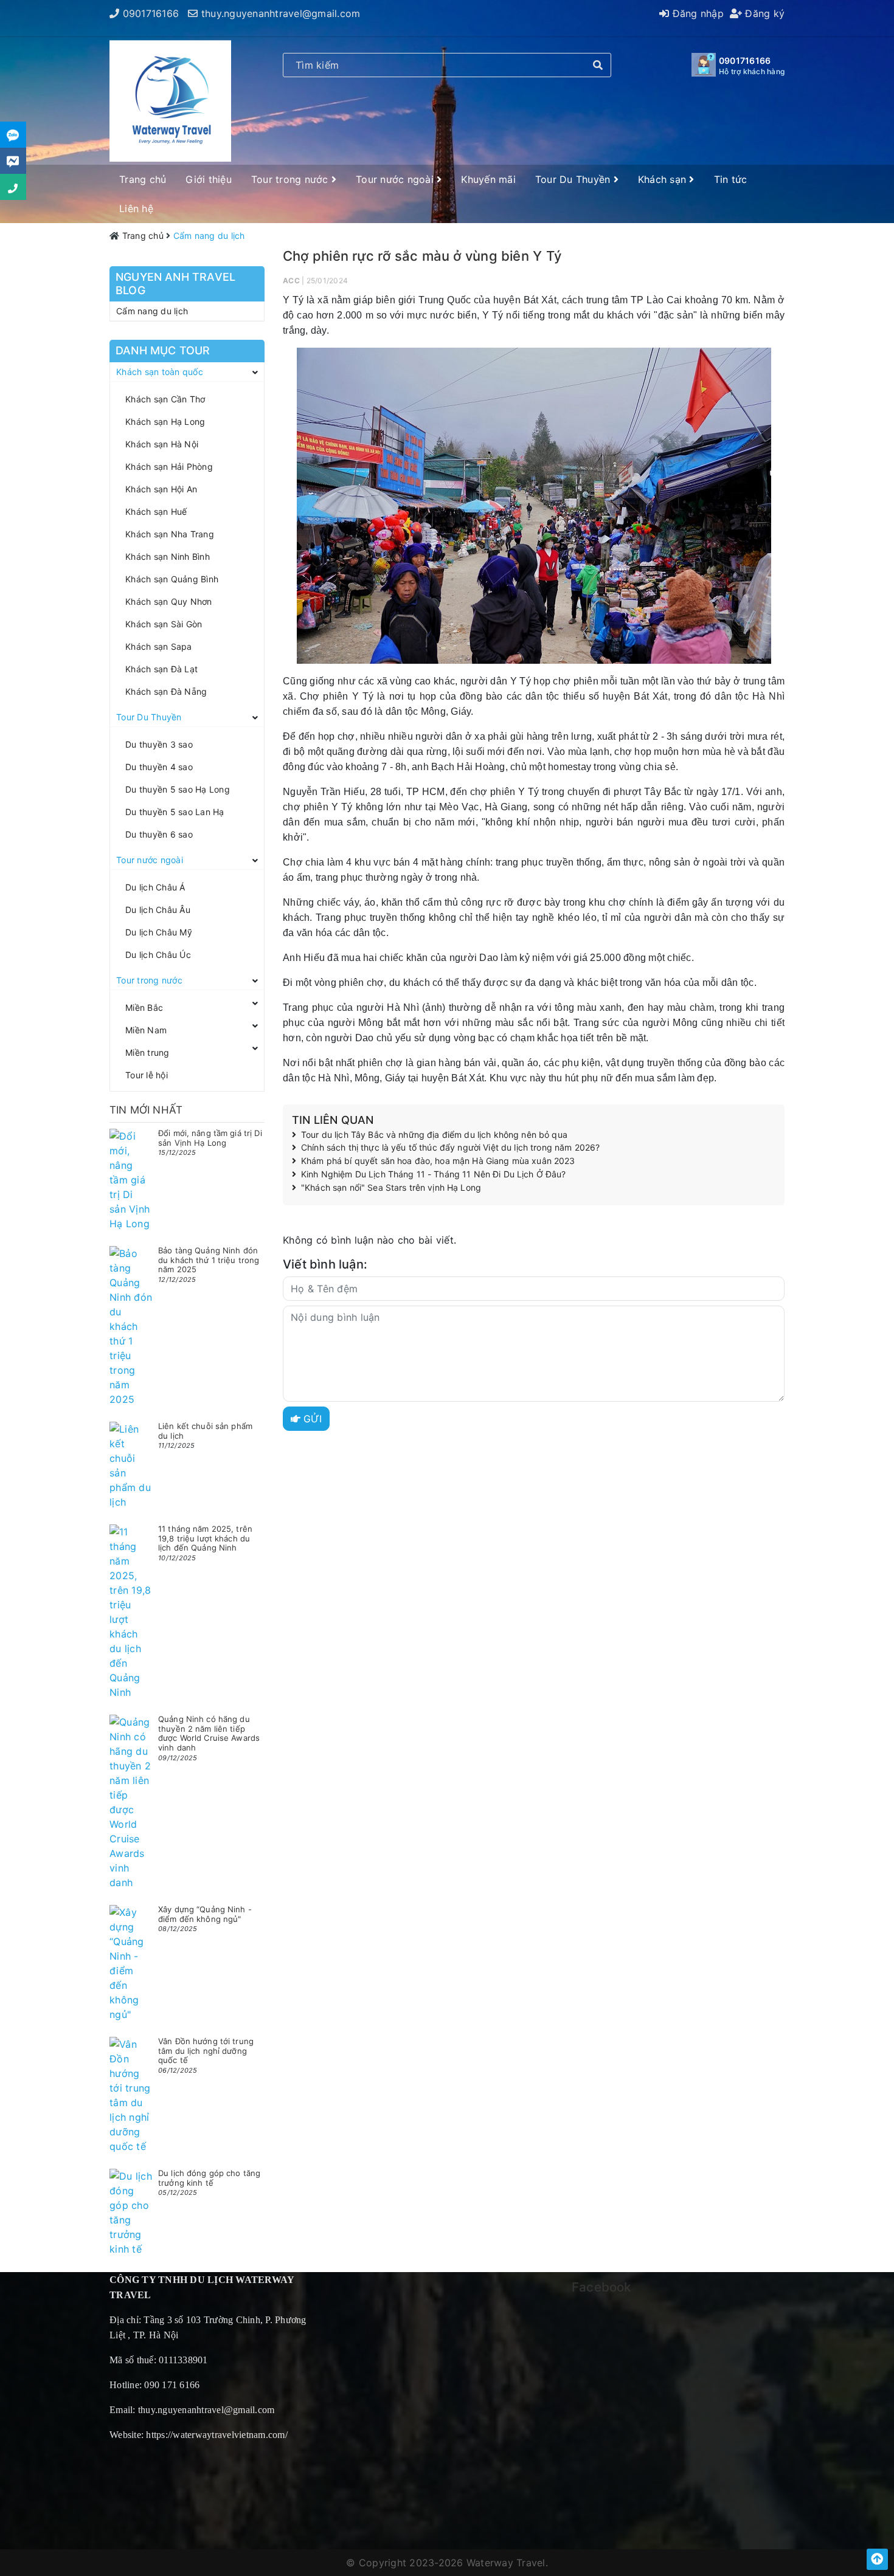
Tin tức (731, 179)
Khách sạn (664, 179)
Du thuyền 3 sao (159, 744)
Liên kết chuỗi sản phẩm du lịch (205, 1431)
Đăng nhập (696, 13)
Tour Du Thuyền (574, 179)
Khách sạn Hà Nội (162, 444)
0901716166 (151, 13)
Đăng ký (763, 13)
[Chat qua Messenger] (13, 161)
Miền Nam (146, 1030)
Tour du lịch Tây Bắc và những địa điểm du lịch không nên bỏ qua (434, 1135)
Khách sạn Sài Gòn (164, 624)
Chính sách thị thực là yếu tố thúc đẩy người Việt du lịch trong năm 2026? (450, 1148)
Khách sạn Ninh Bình (168, 556)
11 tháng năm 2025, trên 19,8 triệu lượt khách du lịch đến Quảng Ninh (205, 1538)
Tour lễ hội (147, 1075)
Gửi (311, 1419)
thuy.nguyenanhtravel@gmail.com (281, 13)
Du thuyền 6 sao (159, 834)
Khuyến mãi (488, 179)
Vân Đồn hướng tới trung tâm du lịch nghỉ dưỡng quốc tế (206, 2051)
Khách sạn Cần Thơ (165, 399)
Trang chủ (143, 179)
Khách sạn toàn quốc (160, 372)
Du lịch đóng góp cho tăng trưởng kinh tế (209, 2178)
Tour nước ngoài (396, 179)
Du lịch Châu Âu (158, 910)
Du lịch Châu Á (155, 887)
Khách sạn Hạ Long (165, 422)
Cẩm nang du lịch (152, 311)
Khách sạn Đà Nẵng (166, 691)
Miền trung (147, 1052)
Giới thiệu (209, 179)
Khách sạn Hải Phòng (169, 467)
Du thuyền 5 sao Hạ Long (178, 789)
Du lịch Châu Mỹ (159, 932)
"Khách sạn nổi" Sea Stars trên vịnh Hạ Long (391, 1188)
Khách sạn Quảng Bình (172, 579)
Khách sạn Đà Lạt (161, 669)
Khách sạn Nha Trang (170, 534)
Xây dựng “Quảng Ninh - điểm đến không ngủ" (205, 1914)
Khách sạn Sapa (159, 646)
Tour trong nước (291, 179)
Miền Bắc (144, 1007)
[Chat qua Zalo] (13, 135)
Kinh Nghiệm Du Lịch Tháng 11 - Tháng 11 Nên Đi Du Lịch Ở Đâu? (434, 1174)
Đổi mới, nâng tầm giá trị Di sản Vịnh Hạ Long (210, 1138)
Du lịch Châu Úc (158, 955)
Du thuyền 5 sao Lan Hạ (175, 812)
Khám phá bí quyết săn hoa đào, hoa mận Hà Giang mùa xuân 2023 (438, 1161)
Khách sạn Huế (156, 511)
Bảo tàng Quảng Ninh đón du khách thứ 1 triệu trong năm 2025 (209, 1260)
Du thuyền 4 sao (159, 767)
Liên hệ (136, 208)
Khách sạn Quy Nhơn (169, 601)
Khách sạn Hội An (161, 489)
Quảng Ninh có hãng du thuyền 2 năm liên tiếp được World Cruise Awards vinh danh (209, 1733)
